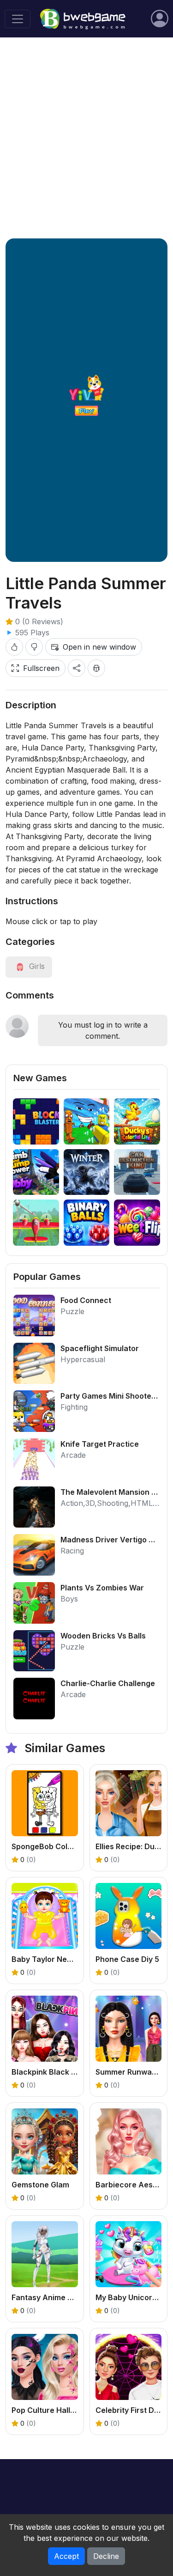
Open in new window (99, 647)
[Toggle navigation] (18, 19)
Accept (66, 2556)
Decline (106, 2556)
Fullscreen (41, 668)
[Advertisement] (86, 138)
